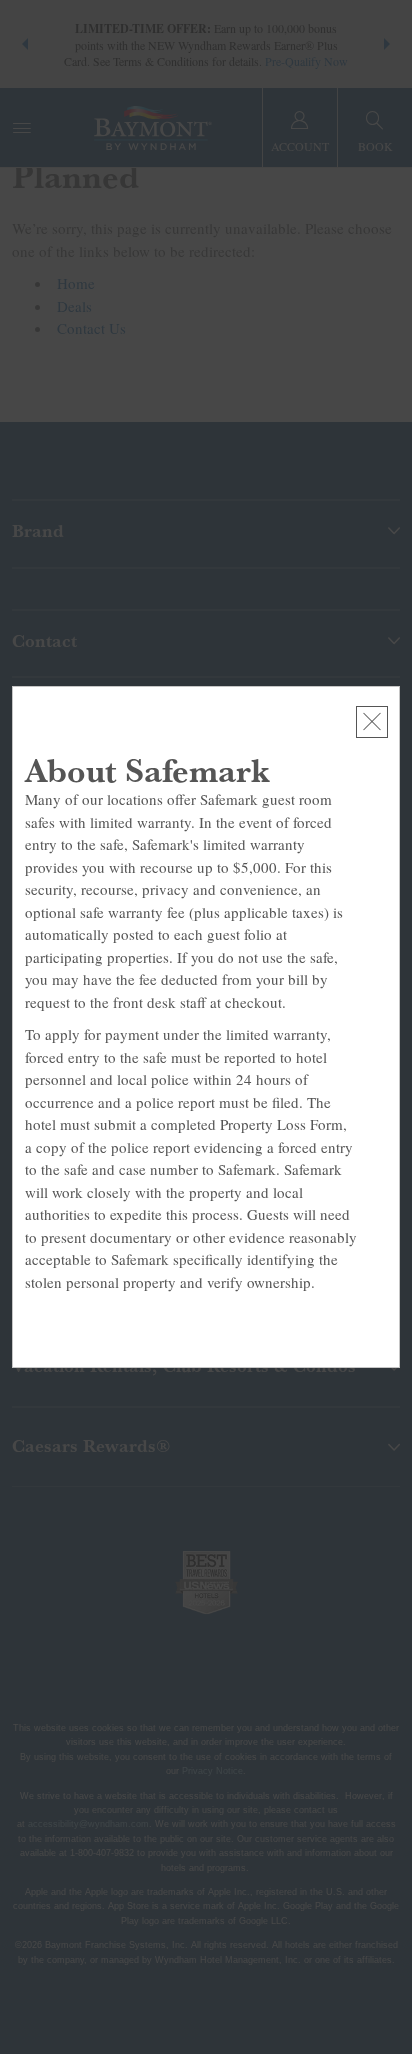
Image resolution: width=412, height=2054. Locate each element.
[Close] (372, 722)
